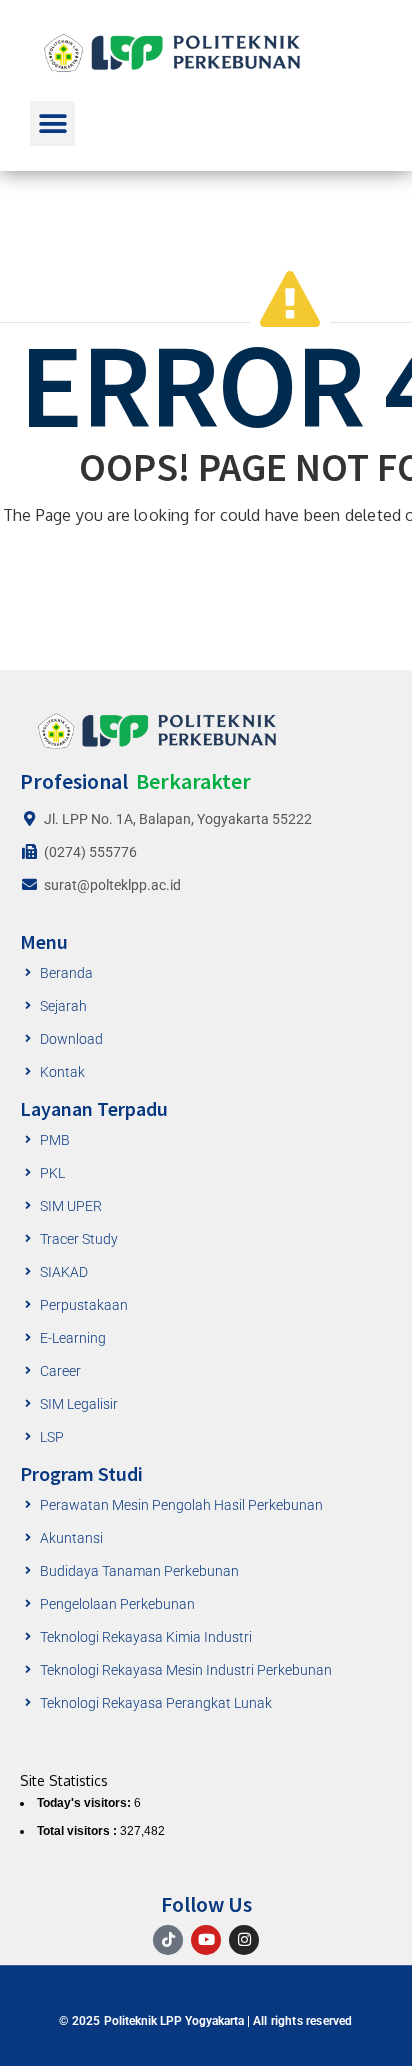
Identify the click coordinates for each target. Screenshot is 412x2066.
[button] (52, 123)
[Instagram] (244, 1940)
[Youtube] (206, 1940)
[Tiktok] (168, 1940)
